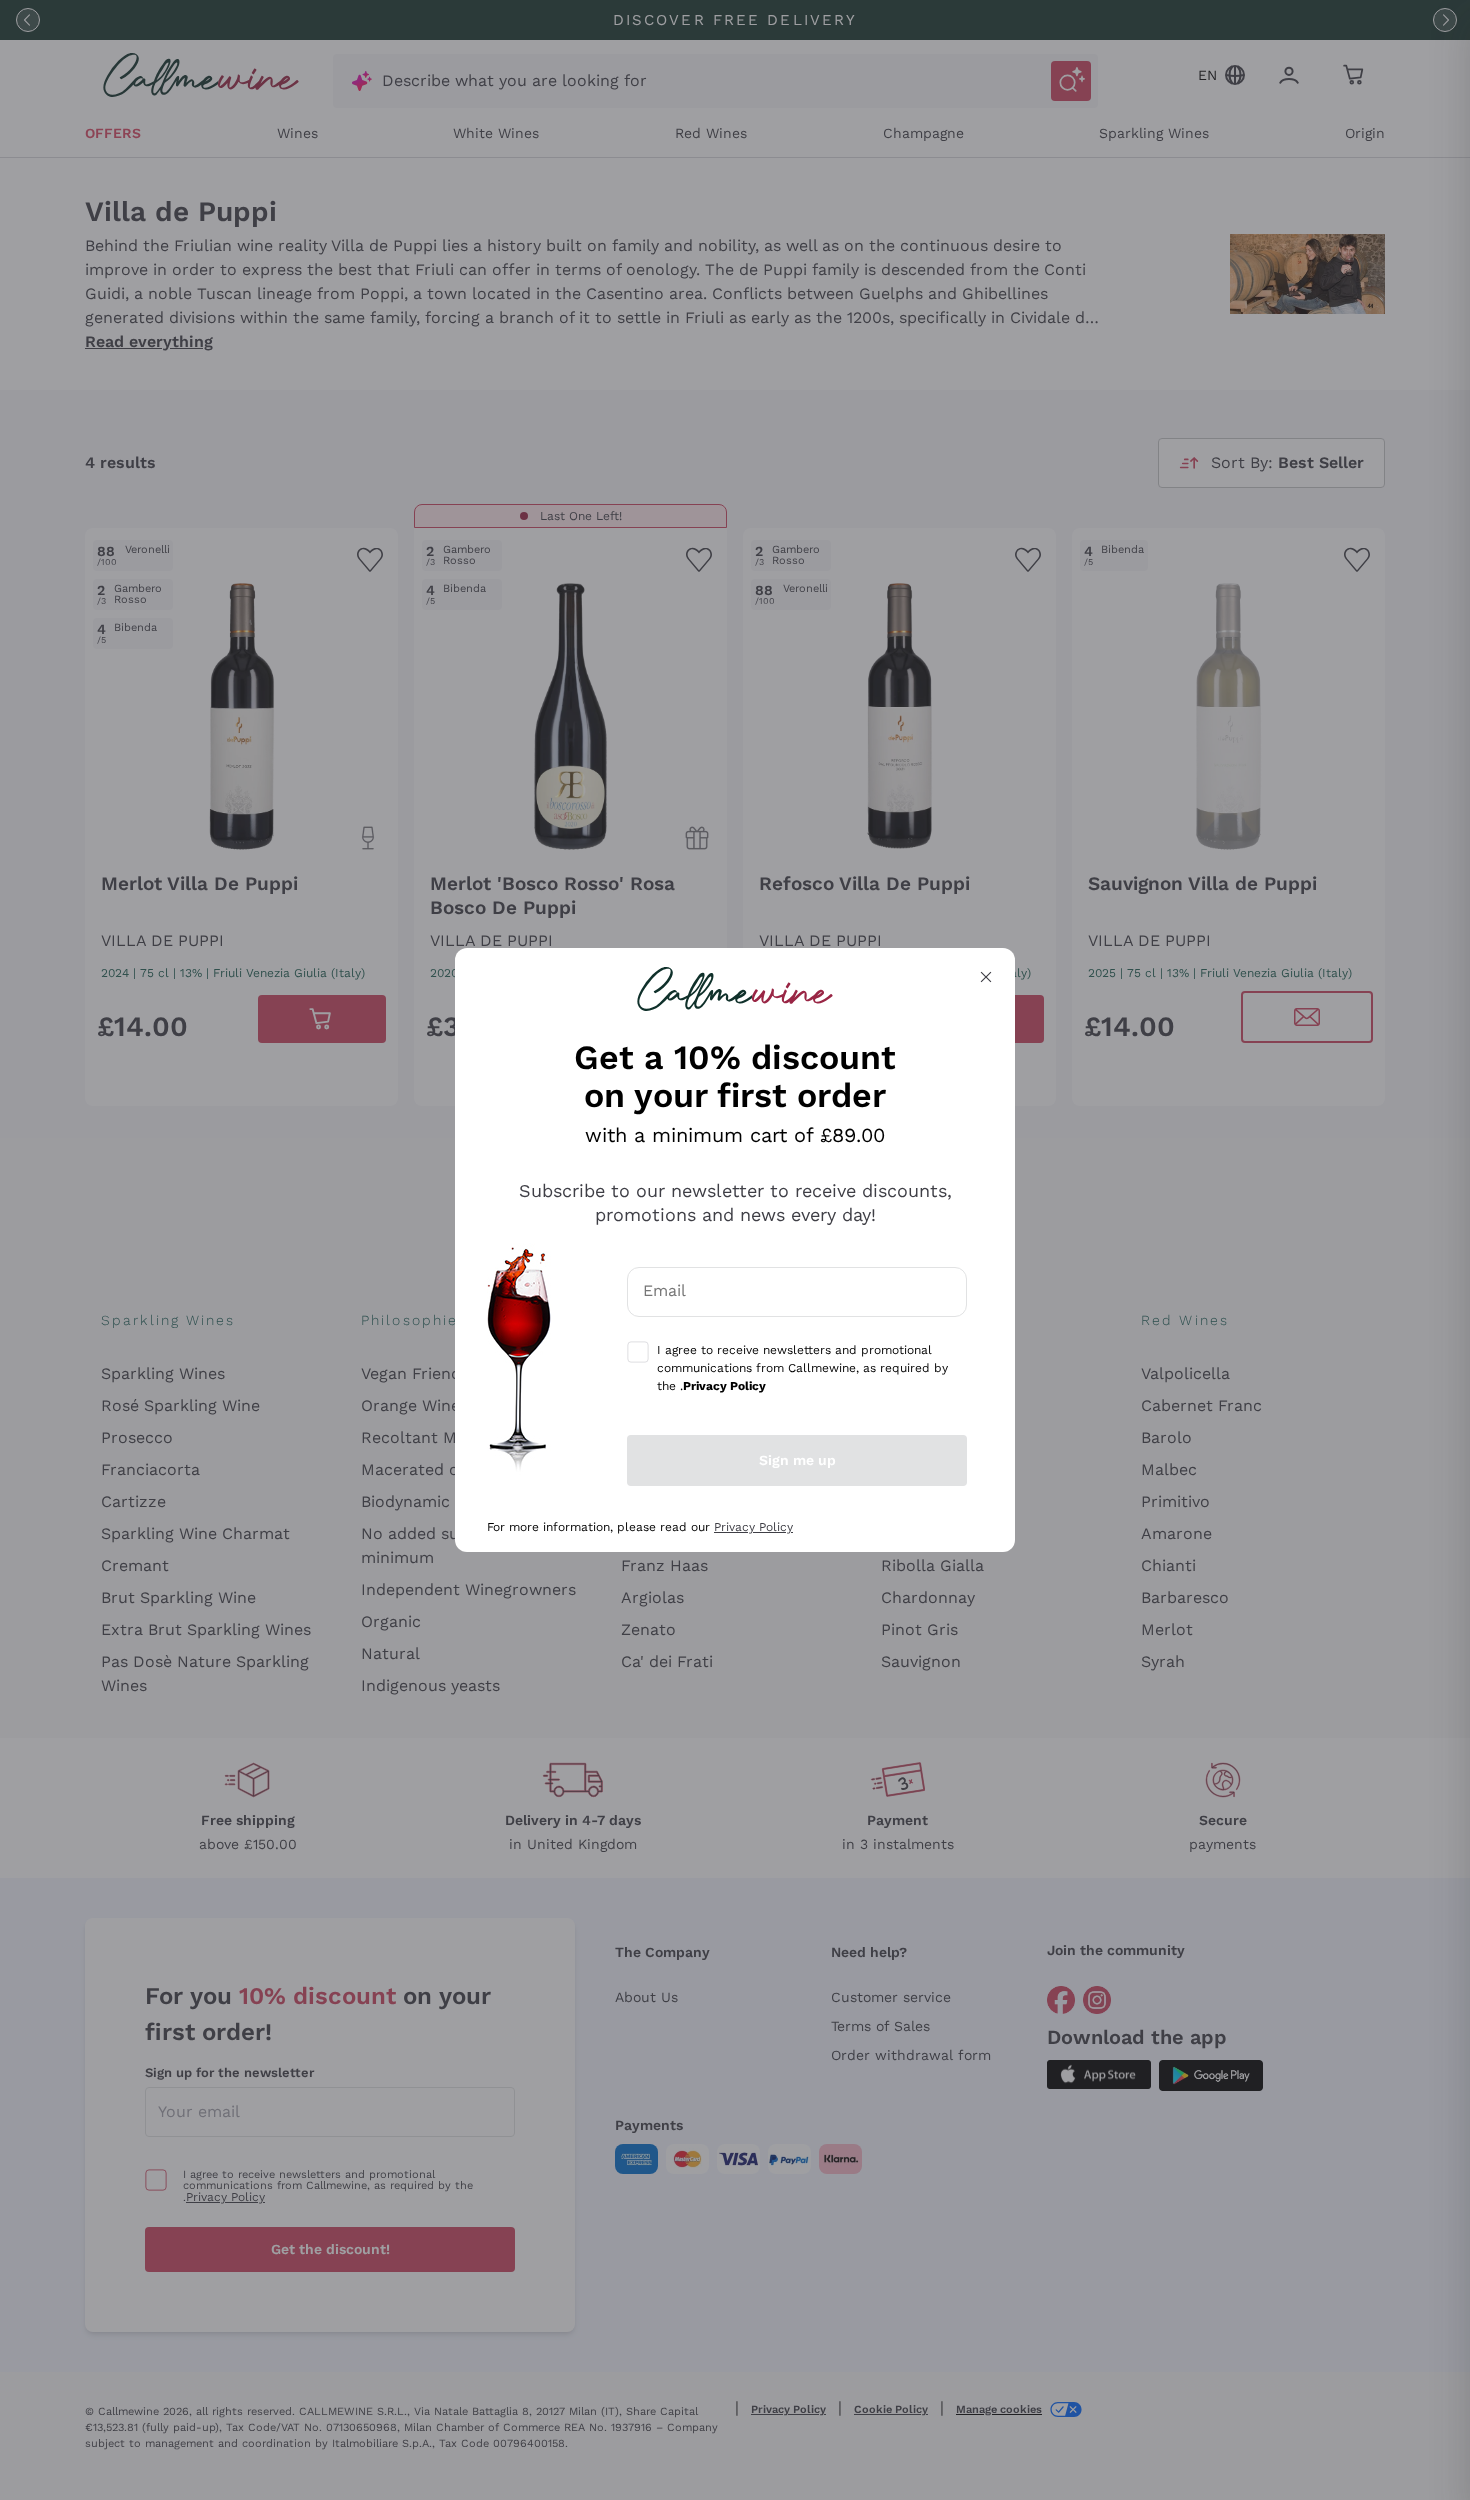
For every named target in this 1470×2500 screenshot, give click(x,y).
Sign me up (797, 1460)
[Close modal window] (986, 977)
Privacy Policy (753, 1527)
